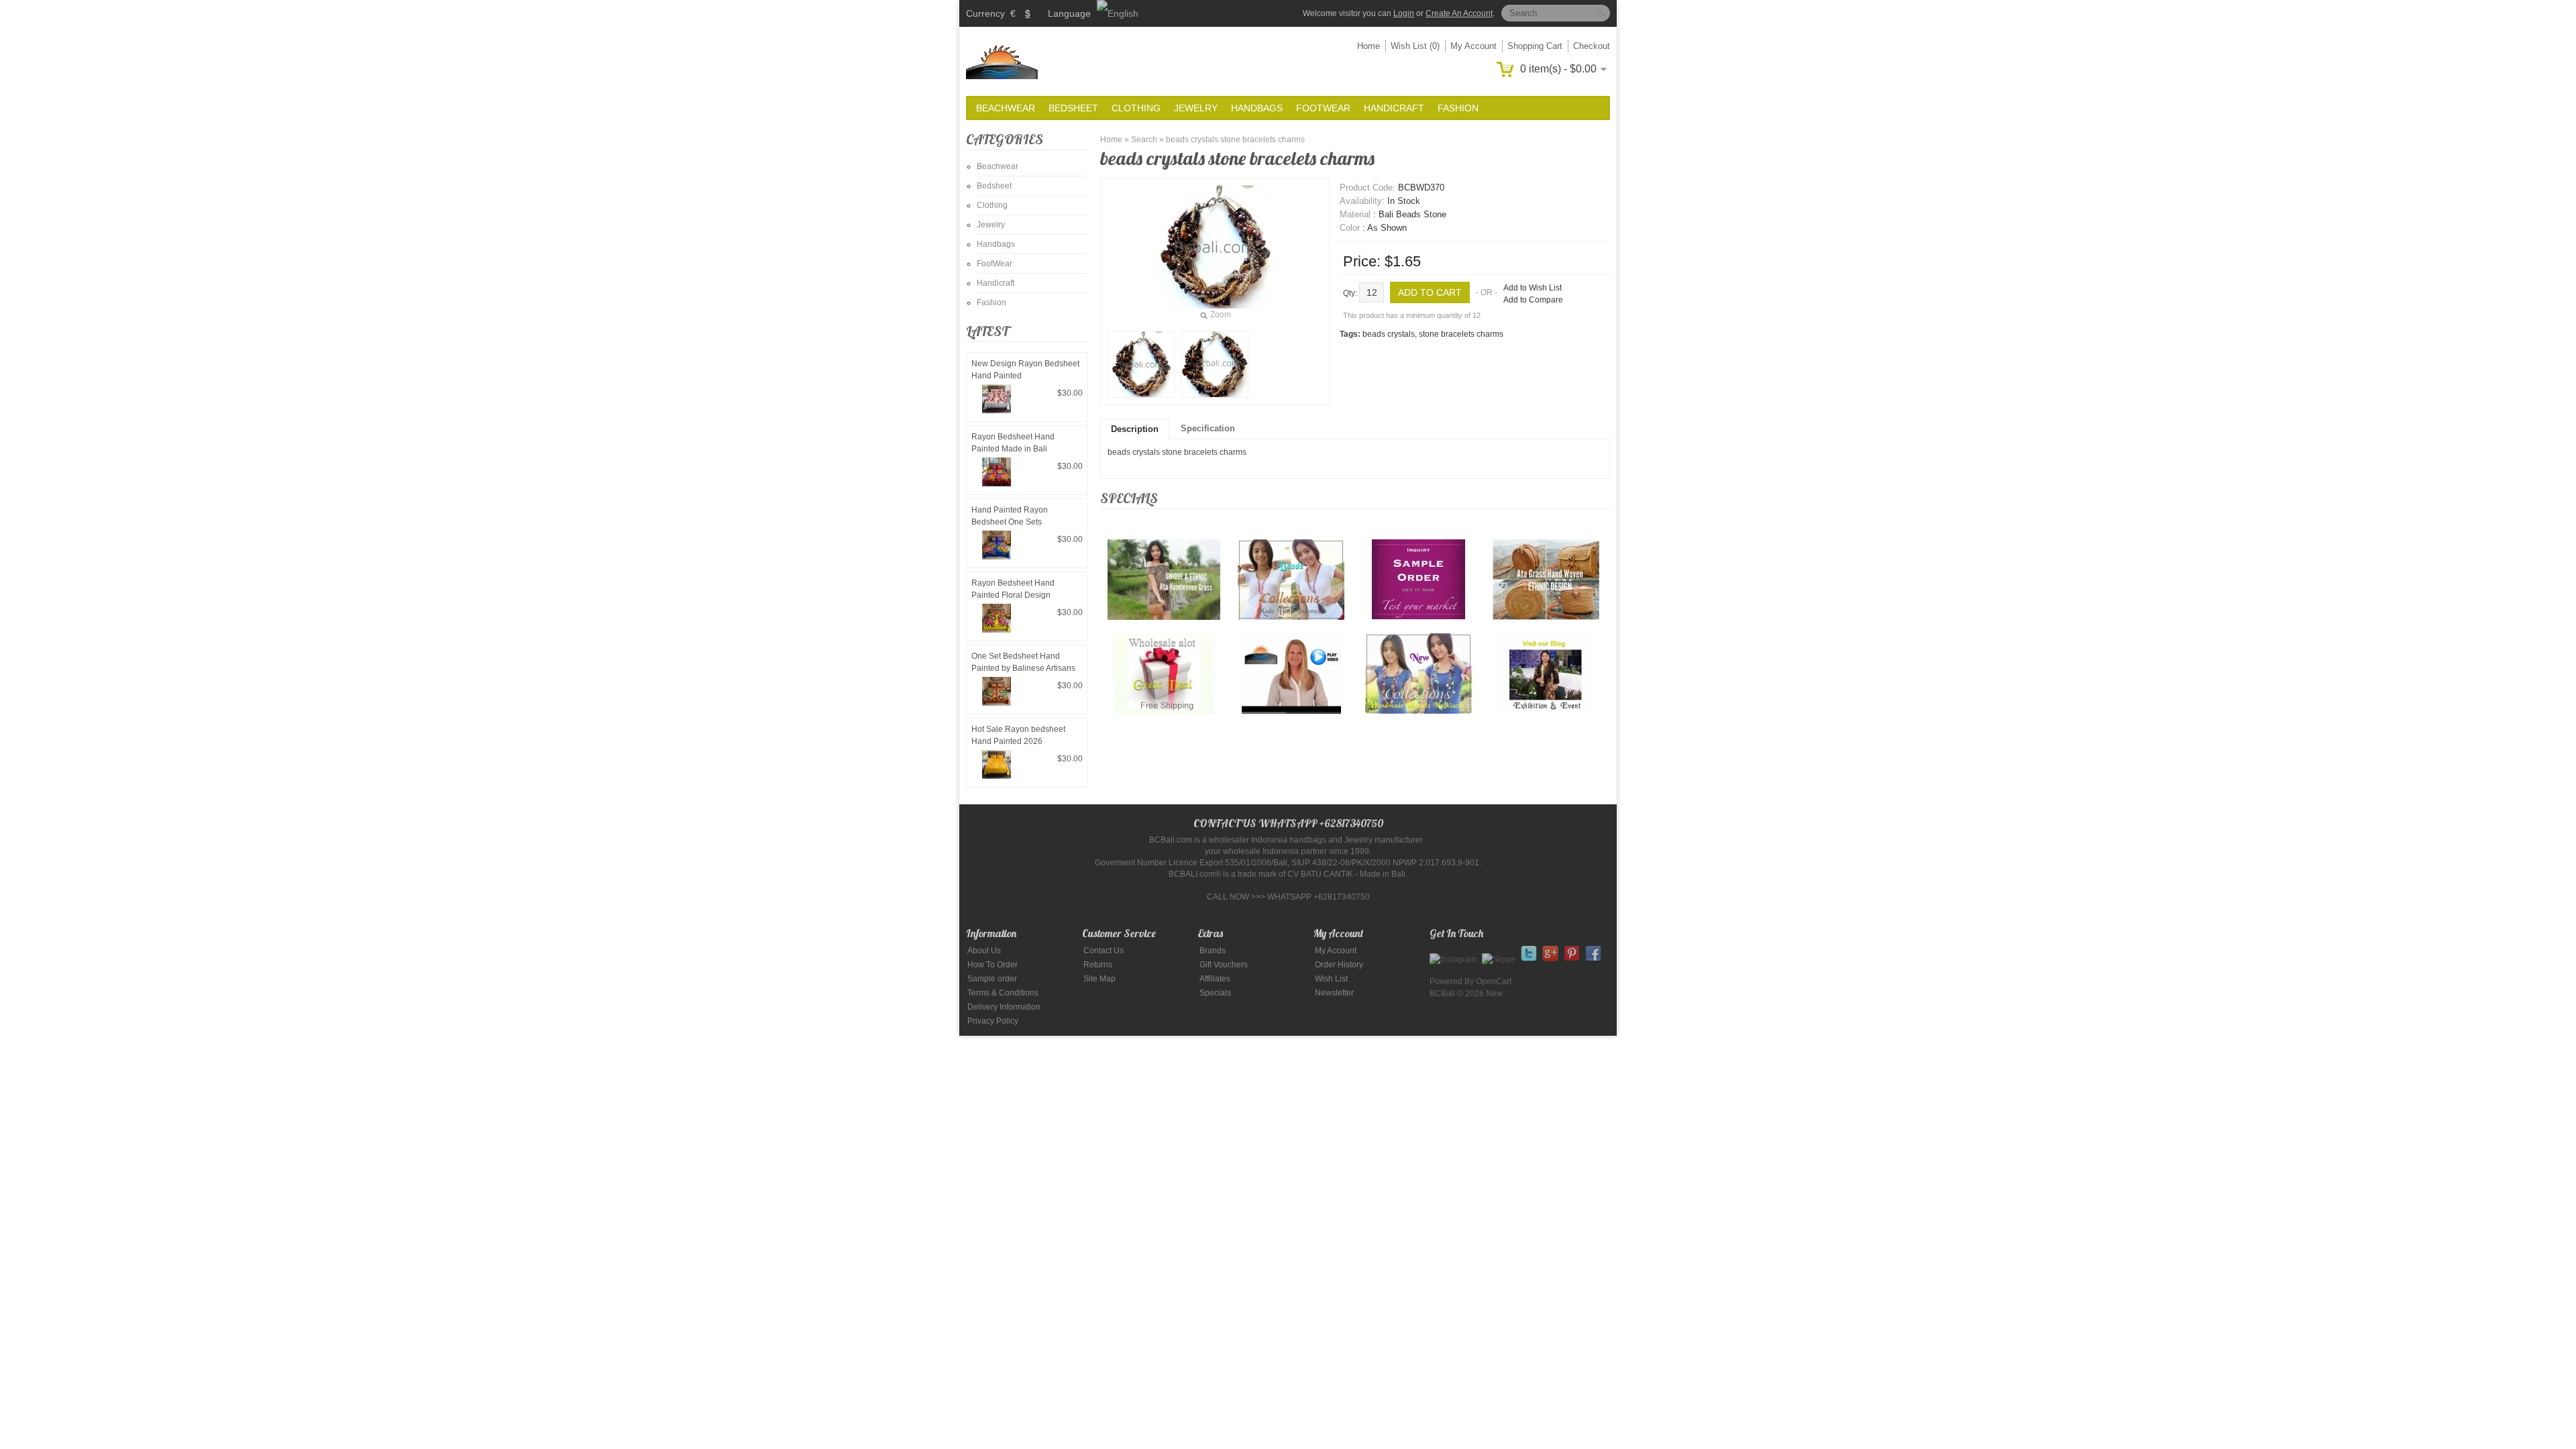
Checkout (1592, 46)
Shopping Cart (1535, 46)
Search (1144, 140)
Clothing (1136, 108)
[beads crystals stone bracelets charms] (1141, 364)
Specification (1208, 428)
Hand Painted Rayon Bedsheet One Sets (1010, 516)
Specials (1215, 993)
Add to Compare (1533, 300)
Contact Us (1104, 951)
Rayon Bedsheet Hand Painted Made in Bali (1013, 443)
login (1404, 13)
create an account (1459, 13)
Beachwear (1006, 108)
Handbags (1257, 108)
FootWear (1323, 108)
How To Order (992, 965)
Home (1368, 46)
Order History (1339, 965)
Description (1135, 429)
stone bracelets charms (1461, 334)
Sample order (992, 979)
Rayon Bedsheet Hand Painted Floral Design (1013, 589)
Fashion (1458, 108)
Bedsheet (1073, 108)
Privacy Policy (993, 1021)
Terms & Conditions (1003, 993)
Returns (1098, 965)
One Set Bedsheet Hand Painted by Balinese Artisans (1023, 662)
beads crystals (1389, 334)
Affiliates (1215, 979)
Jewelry (1196, 108)
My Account (1473, 46)
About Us (984, 951)
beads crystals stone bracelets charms (1235, 140)
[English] (1118, 13)
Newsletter (1334, 993)
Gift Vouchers (1224, 965)
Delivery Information (1004, 1007)
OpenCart (1494, 981)
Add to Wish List (1533, 288)
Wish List (1331, 979)
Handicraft (1394, 108)
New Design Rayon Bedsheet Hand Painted (1025, 370)
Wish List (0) (1415, 46)
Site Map (1099, 979)
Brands (1213, 951)
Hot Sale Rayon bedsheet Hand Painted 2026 (1018, 735)
